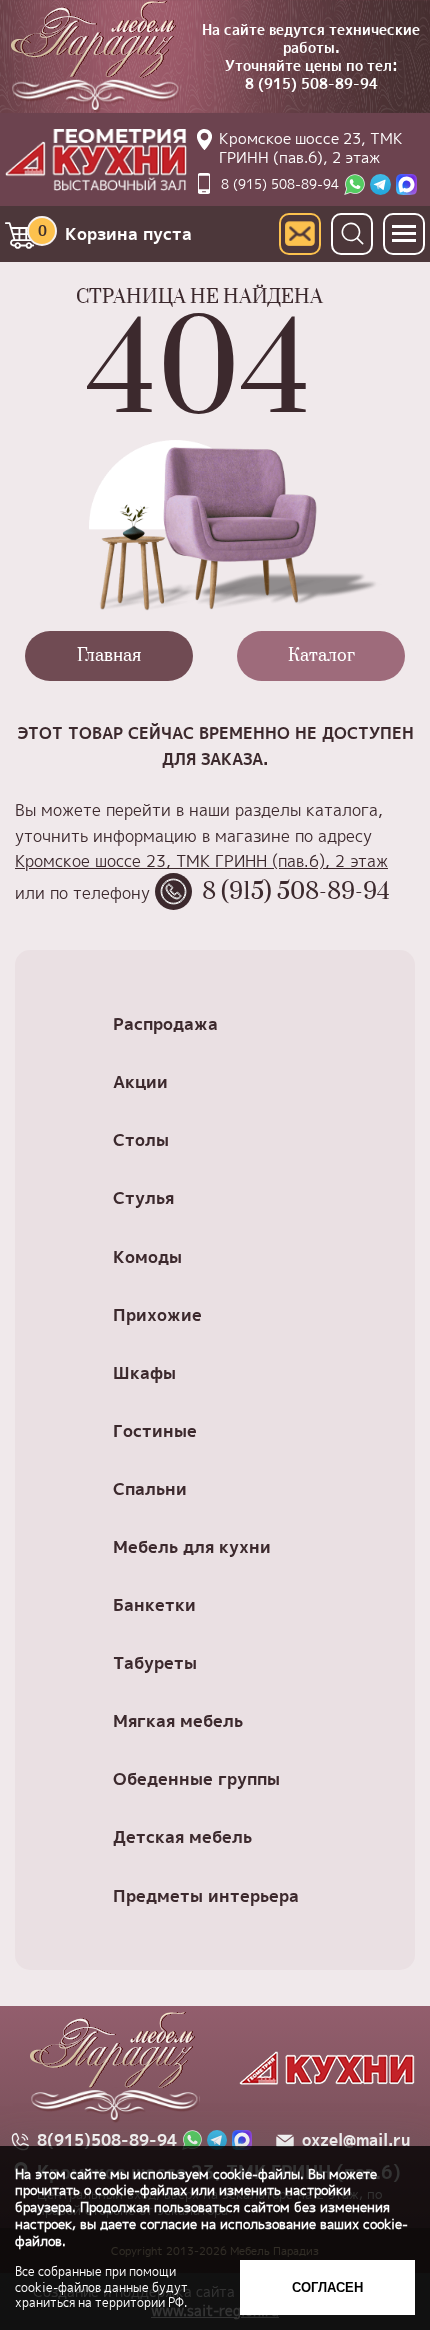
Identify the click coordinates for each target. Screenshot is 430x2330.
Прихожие (157, 1314)
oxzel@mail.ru (356, 2140)
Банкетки (154, 1604)
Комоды (147, 1256)
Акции (140, 1081)
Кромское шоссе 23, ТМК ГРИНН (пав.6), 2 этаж (311, 148)
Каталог (321, 656)
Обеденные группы (196, 1778)
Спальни (150, 1488)
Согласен (327, 2287)
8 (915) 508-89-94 (311, 83)
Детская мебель (182, 1836)
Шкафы (144, 1372)
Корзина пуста (115, 233)
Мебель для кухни (192, 1546)
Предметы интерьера (206, 1895)
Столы (141, 1139)
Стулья (143, 1197)
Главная (109, 656)
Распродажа (165, 1023)
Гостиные (155, 1430)
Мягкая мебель (178, 1720)
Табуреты (155, 1662)
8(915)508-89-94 (107, 2140)
